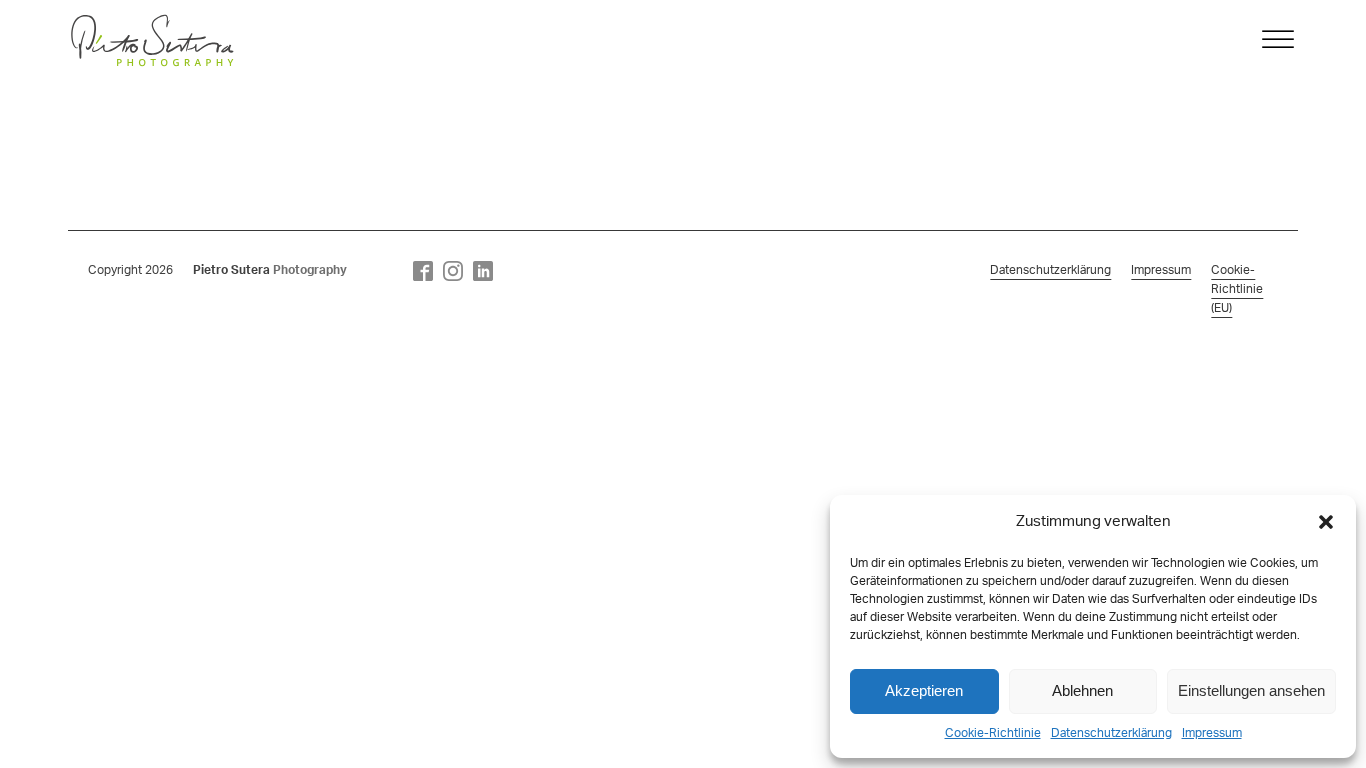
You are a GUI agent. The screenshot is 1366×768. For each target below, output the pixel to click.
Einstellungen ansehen (1251, 690)
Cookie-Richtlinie (993, 733)
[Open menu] (1278, 40)
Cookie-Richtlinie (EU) (1237, 289)
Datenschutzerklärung (1111, 733)
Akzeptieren (924, 690)
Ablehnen (1082, 690)
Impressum (1212, 733)
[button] (1326, 522)
